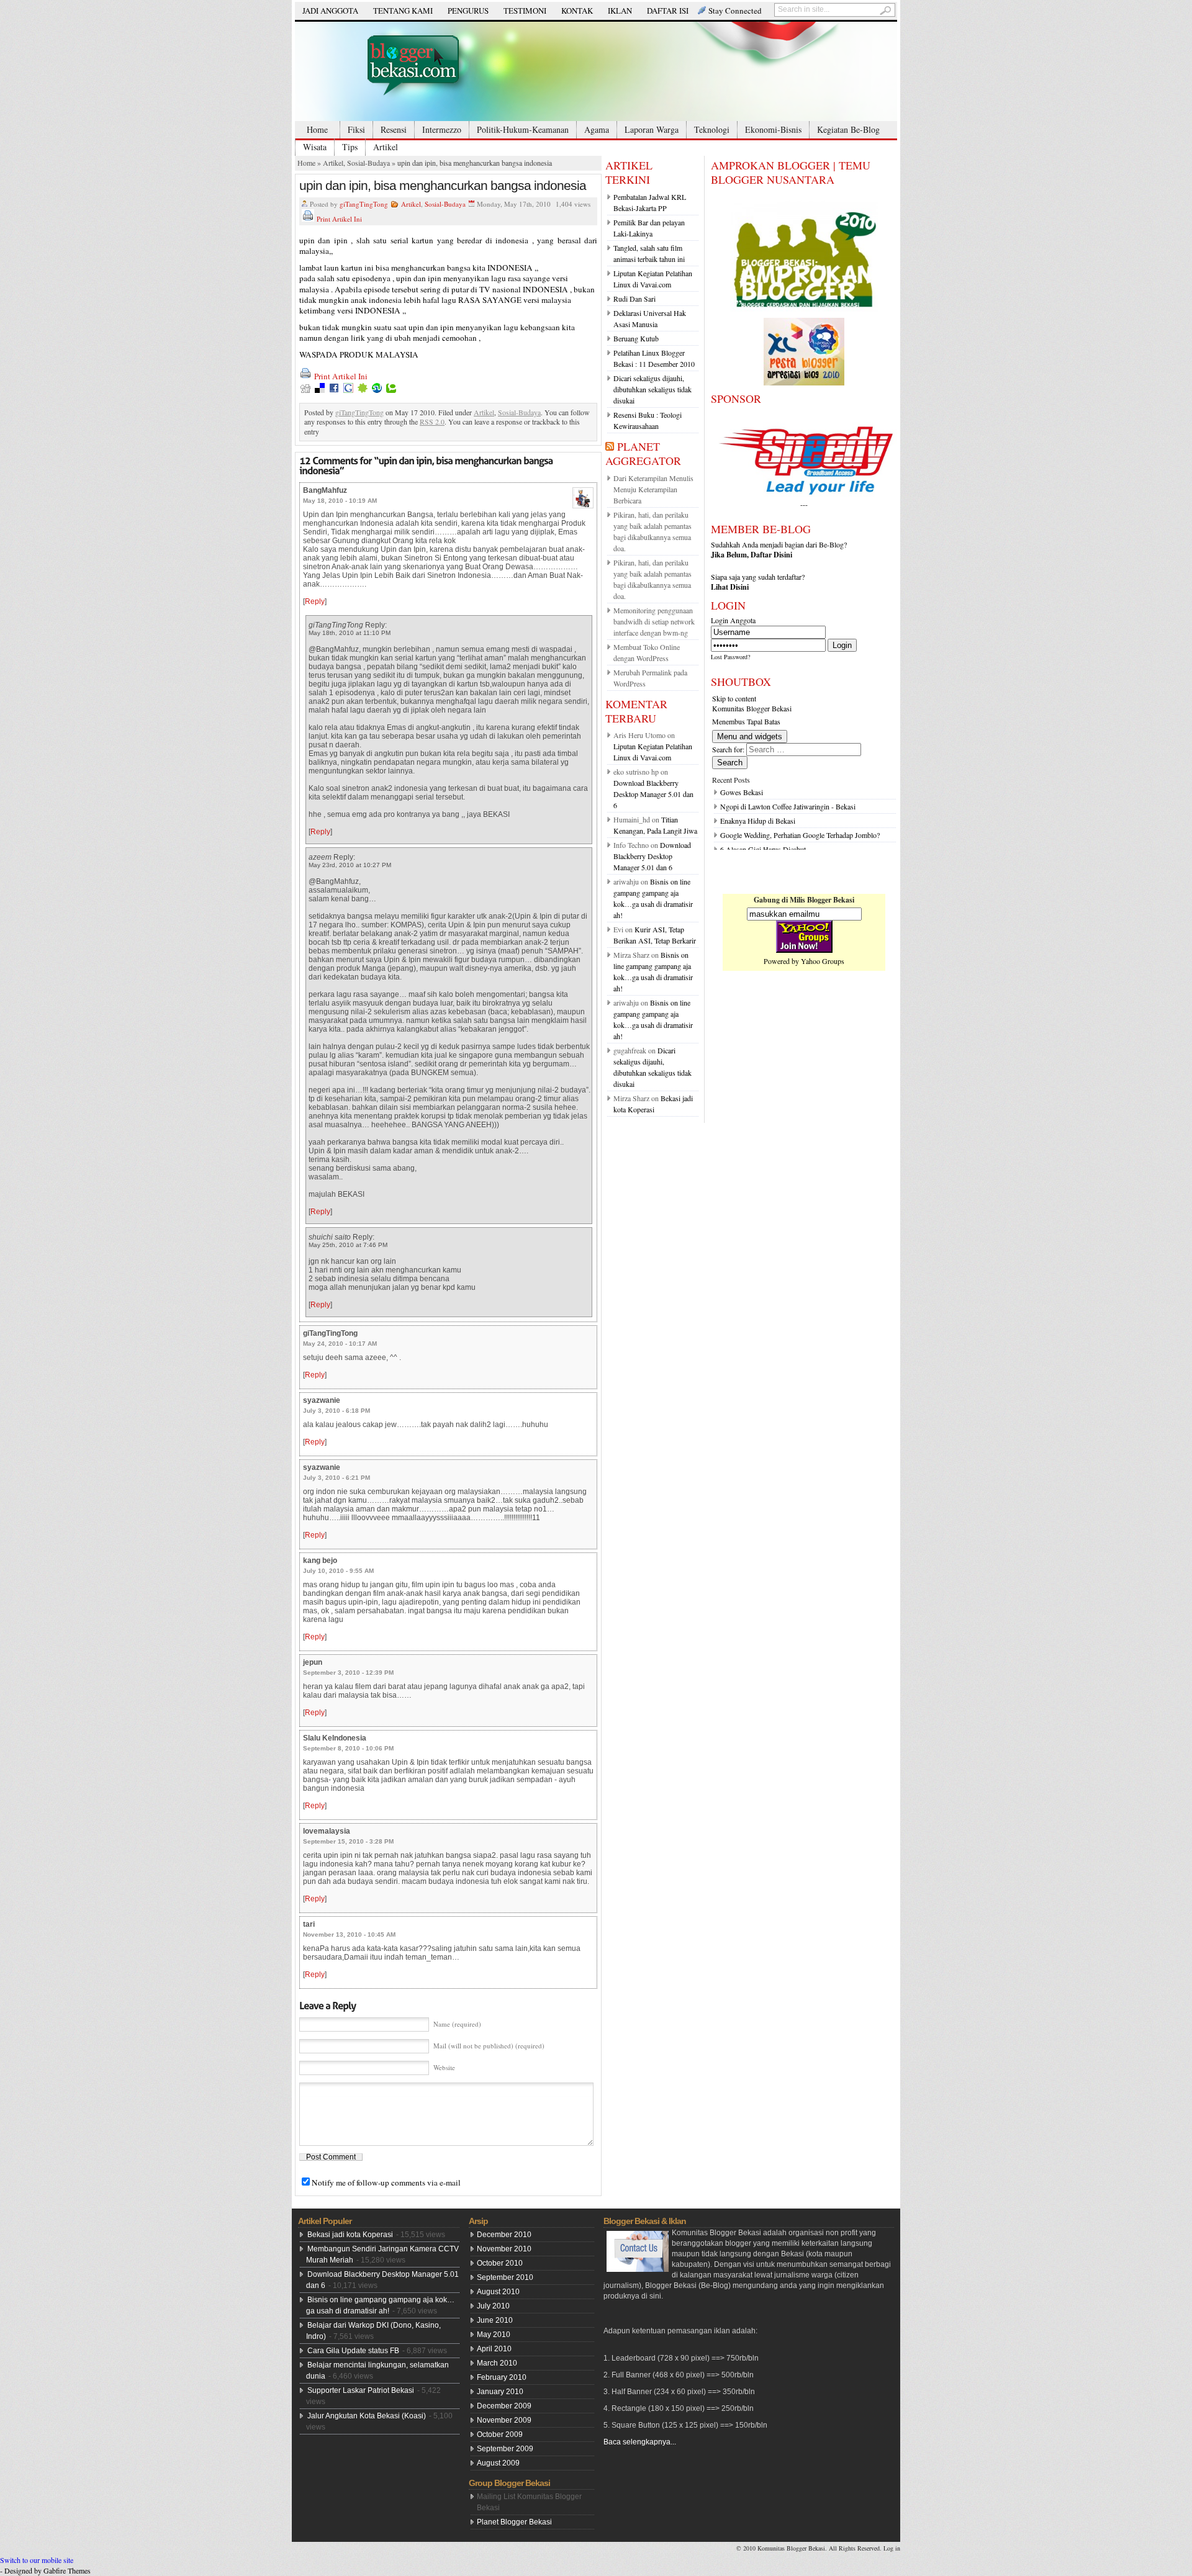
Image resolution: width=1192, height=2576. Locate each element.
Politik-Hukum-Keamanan (523, 129)
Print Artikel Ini (339, 219)
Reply (315, 601)
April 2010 (494, 2349)
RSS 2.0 (432, 421)
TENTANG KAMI (403, 11)
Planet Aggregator (643, 453)
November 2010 (504, 2249)
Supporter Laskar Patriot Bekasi (361, 2390)
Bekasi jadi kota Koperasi (350, 2235)
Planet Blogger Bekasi (514, 2522)
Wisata (315, 147)
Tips (350, 147)
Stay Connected (735, 11)
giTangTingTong (364, 204)
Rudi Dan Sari (634, 299)
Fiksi (356, 129)
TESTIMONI (525, 11)
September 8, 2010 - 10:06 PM (348, 1748)
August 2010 (498, 2292)
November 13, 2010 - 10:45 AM (349, 1934)
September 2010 (505, 2277)
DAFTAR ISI (668, 11)
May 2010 (494, 2335)
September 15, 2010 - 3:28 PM (348, 1841)
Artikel (386, 147)
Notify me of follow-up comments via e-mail (386, 2182)
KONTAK (577, 11)
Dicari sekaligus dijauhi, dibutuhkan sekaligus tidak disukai (652, 389)
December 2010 (504, 2235)
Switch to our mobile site (37, 2560)
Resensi (394, 129)
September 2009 (505, 2449)
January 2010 (500, 2392)
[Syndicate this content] (610, 446)
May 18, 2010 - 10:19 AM (340, 501)
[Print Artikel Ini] (308, 219)
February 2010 (502, 2377)
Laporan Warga (652, 129)
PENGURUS (468, 11)
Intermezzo (442, 129)
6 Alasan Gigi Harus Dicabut (763, 849)
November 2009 (504, 2420)
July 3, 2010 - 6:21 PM (336, 1478)
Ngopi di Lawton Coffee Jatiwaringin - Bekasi (788, 806)
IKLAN (620, 11)
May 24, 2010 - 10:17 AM (340, 1344)
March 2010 (497, 2363)
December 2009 (504, 2406)
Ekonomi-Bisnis (773, 129)
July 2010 (493, 2306)
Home (317, 129)
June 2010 (495, 2320)
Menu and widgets (750, 736)
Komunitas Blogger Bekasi (752, 708)
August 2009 (498, 2463)
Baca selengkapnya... (640, 2442)
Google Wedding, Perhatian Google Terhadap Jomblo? (800, 835)
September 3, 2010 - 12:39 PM (348, 1673)
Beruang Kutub (636, 338)
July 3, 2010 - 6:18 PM (336, 1411)
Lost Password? (730, 657)
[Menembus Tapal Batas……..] (596, 71)
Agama (597, 129)
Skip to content (734, 698)
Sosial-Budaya (368, 163)
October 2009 (500, 2434)
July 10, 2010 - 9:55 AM (338, 1571)
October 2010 (500, 2263)
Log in (892, 2548)
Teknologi (712, 129)
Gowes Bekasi (742, 792)
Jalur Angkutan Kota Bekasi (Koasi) (367, 2416)
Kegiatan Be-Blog (848, 129)
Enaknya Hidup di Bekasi (758, 821)
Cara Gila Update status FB (353, 2351)
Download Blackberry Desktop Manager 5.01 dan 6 (653, 794)
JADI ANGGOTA (330, 11)
